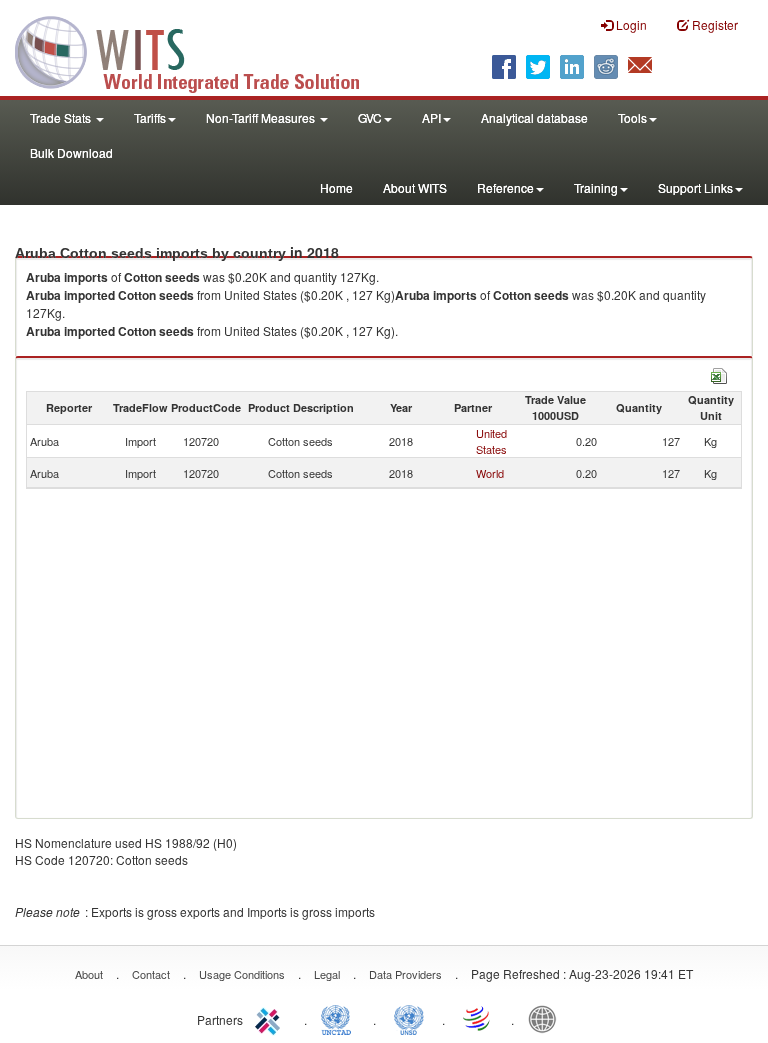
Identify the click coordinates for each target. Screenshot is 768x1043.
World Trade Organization (478, 1018)
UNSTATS (409, 1018)
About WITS (415, 187)
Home (336, 187)
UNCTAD (340, 1018)
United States (491, 441)
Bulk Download (71, 152)
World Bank (547, 1018)
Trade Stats (62, 117)
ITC (271, 1018)
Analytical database (534, 117)
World (490, 473)
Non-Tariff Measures (262, 117)
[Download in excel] (719, 373)
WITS (200, 50)
